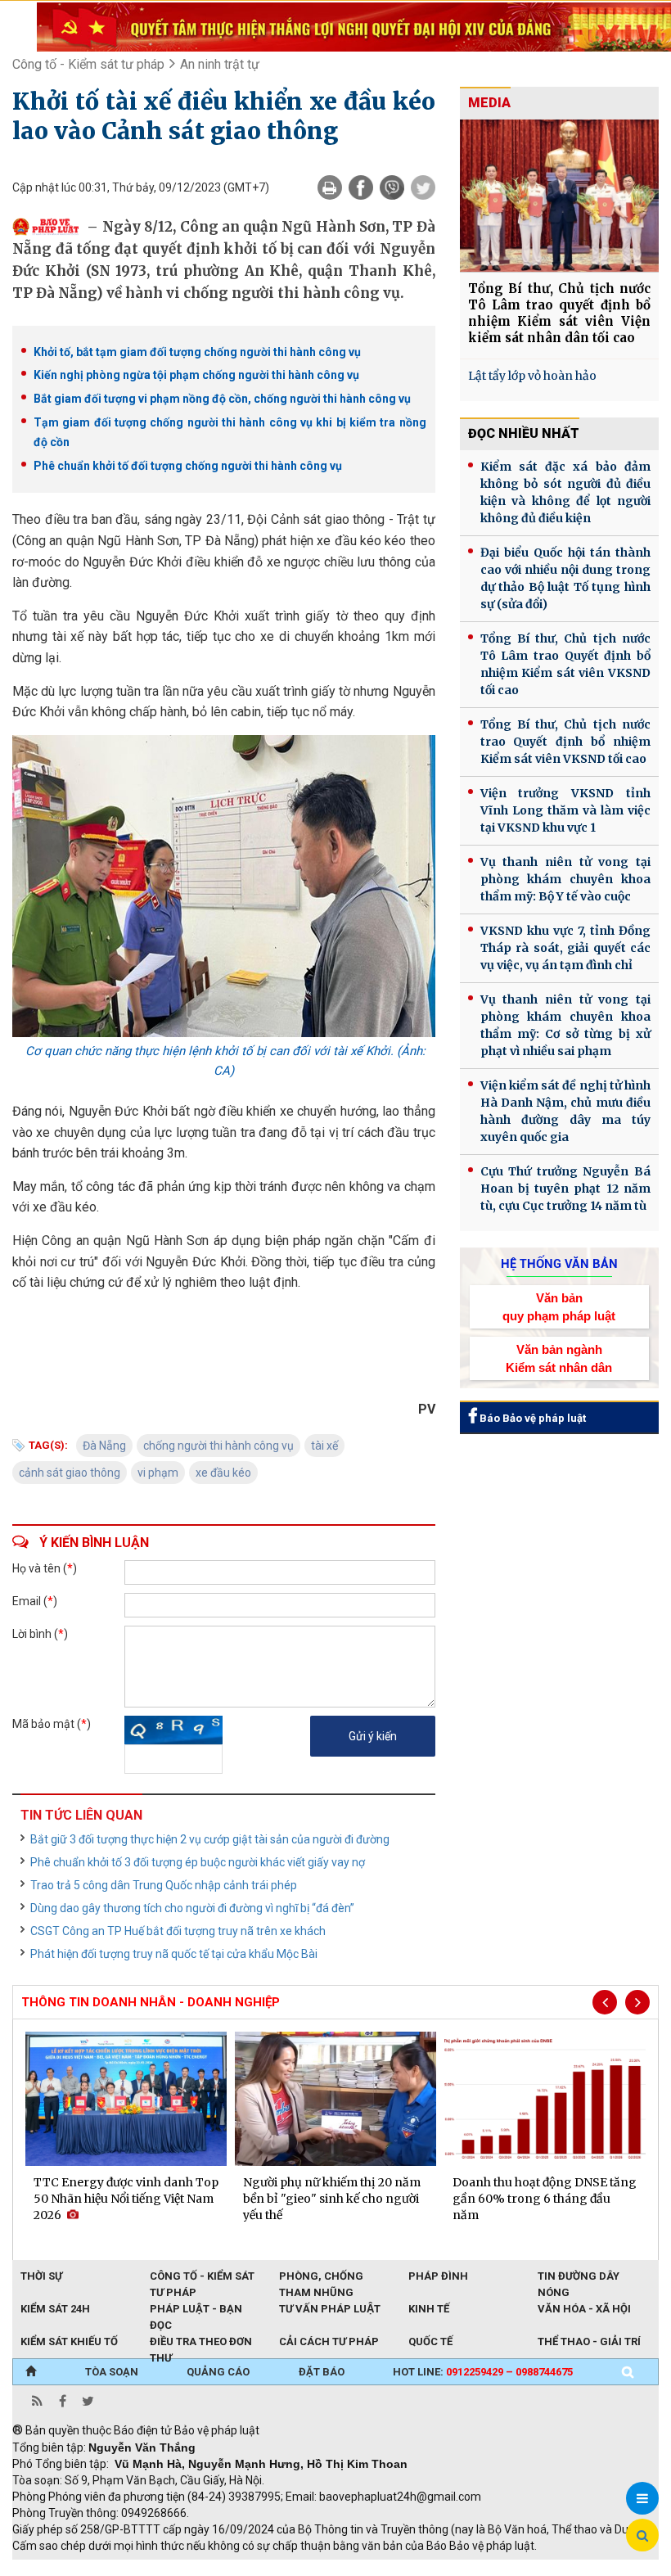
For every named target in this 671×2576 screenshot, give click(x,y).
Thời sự (41, 2276)
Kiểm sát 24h (55, 2309)
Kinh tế (429, 2309)
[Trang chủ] (31, 2372)
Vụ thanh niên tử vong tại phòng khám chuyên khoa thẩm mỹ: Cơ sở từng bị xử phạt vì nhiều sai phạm (565, 1025)
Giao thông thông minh (178, 2568)
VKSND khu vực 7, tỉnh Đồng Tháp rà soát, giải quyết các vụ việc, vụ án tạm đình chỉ (565, 948)
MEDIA (489, 103)
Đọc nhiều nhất (524, 433)
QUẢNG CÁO (218, 2372)
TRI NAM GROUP (61, 2568)
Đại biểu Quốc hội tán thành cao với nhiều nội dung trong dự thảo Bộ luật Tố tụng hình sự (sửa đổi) (565, 578)
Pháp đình (438, 2276)
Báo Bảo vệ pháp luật (531, 1418)
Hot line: (483, 2372)
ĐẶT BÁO (322, 2372)
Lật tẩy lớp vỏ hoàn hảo (532, 376)
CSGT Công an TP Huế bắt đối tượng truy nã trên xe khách (178, 1931)
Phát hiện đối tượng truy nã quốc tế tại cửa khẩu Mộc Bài (174, 1954)
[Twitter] (423, 187)
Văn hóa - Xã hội (584, 2309)
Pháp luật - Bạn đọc (196, 2310)
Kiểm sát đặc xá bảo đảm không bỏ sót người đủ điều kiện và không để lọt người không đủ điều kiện (565, 492)
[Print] (330, 187)
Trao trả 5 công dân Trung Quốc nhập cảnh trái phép (164, 1885)
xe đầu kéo (223, 1473)
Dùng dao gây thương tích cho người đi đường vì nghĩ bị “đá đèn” (192, 1908)
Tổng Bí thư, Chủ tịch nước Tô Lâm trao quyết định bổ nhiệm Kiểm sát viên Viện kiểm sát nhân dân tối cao (559, 313)
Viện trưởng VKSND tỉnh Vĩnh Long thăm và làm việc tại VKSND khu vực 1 (565, 810)
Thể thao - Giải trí (589, 2341)
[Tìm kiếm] (628, 2372)
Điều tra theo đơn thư (201, 2343)
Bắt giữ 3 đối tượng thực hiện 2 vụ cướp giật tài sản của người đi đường (210, 1839)
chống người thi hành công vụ (218, 1446)
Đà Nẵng (104, 1446)
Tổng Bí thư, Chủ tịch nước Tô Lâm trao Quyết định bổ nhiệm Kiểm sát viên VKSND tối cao (565, 664)
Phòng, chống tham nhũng (321, 2277)
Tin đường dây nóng (579, 2277)
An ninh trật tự (220, 64)
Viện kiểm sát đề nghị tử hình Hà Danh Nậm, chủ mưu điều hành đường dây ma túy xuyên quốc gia (565, 1111)
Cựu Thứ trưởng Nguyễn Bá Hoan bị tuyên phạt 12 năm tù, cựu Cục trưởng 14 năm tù (565, 1189)
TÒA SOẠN (112, 2372)
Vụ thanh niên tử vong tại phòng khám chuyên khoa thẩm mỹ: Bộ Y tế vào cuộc (565, 879)
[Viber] (392, 187)
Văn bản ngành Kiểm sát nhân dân (559, 1358)
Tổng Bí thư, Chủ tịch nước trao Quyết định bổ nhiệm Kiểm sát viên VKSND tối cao (565, 742)
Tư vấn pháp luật (330, 2309)
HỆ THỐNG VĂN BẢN (559, 1264)
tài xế (324, 1446)
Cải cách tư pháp (329, 2341)
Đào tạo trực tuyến (417, 2568)
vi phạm (158, 1473)
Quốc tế (430, 2341)
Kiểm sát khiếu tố (69, 2341)
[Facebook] (361, 187)
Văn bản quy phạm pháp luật (559, 1306)
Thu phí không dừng (303, 2568)
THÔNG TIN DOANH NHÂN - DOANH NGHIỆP (151, 2002)
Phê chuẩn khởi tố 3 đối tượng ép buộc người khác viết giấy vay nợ (198, 1862)
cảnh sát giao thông (70, 1473)
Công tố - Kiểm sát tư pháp (88, 64)
